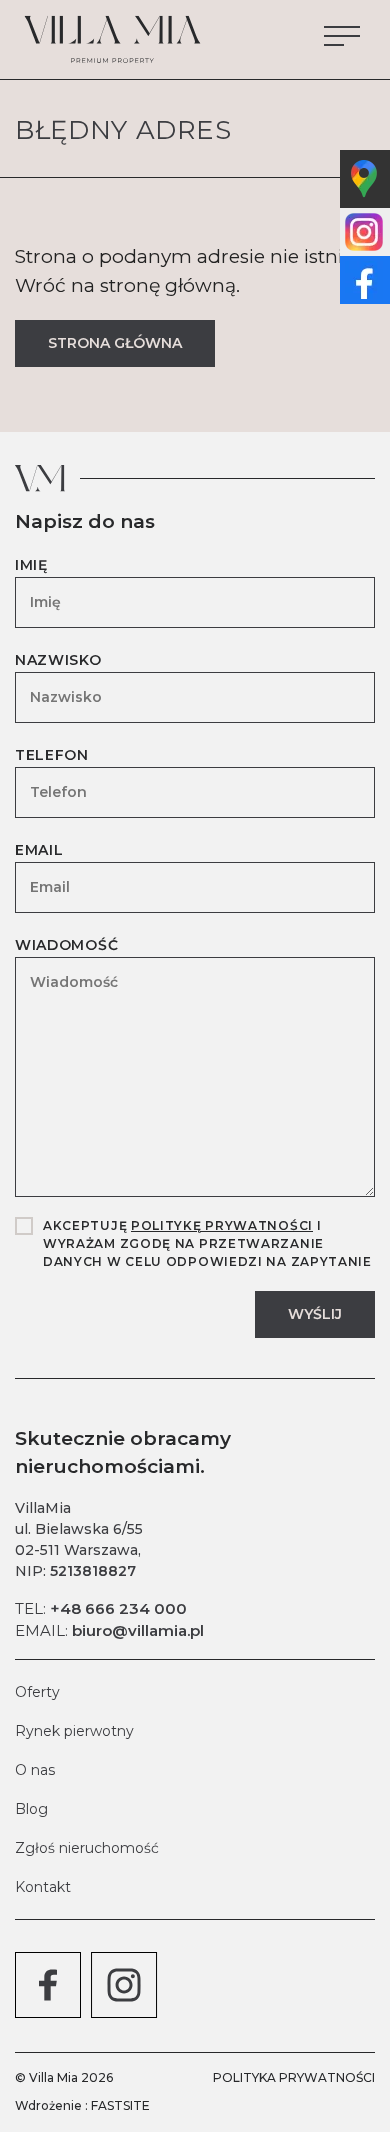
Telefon (52, 755)
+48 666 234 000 (118, 1608)
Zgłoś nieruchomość (87, 1848)
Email (39, 850)
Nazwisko (58, 660)
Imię (31, 565)
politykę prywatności (222, 1225)
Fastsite (120, 2105)
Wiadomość (66, 945)
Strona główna (115, 343)
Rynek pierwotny (74, 1731)
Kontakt (43, 1887)
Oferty (37, 1692)
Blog (31, 1809)
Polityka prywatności (294, 2077)
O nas (35, 1770)
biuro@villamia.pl (138, 1630)
